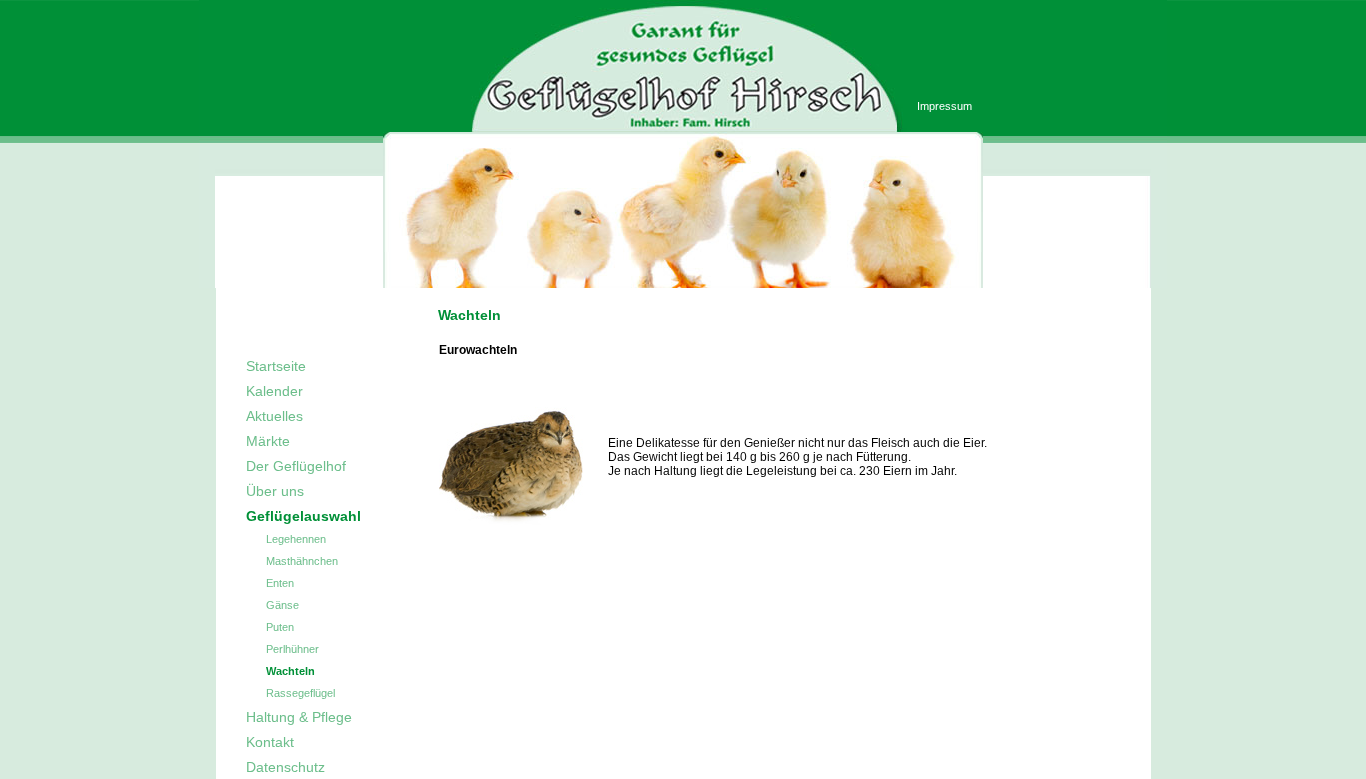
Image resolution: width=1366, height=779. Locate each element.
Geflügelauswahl (303, 516)
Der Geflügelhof (296, 466)
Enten (280, 583)
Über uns (275, 491)
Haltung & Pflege (299, 717)
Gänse (282, 605)
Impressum (944, 106)
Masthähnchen (302, 561)
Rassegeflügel (300, 693)
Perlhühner (292, 649)
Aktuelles (274, 416)
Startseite (276, 366)
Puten (280, 627)
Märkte (268, 441)
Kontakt (270, 742)
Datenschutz (285, 767)
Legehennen (296, 539)
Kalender (274, 391)
